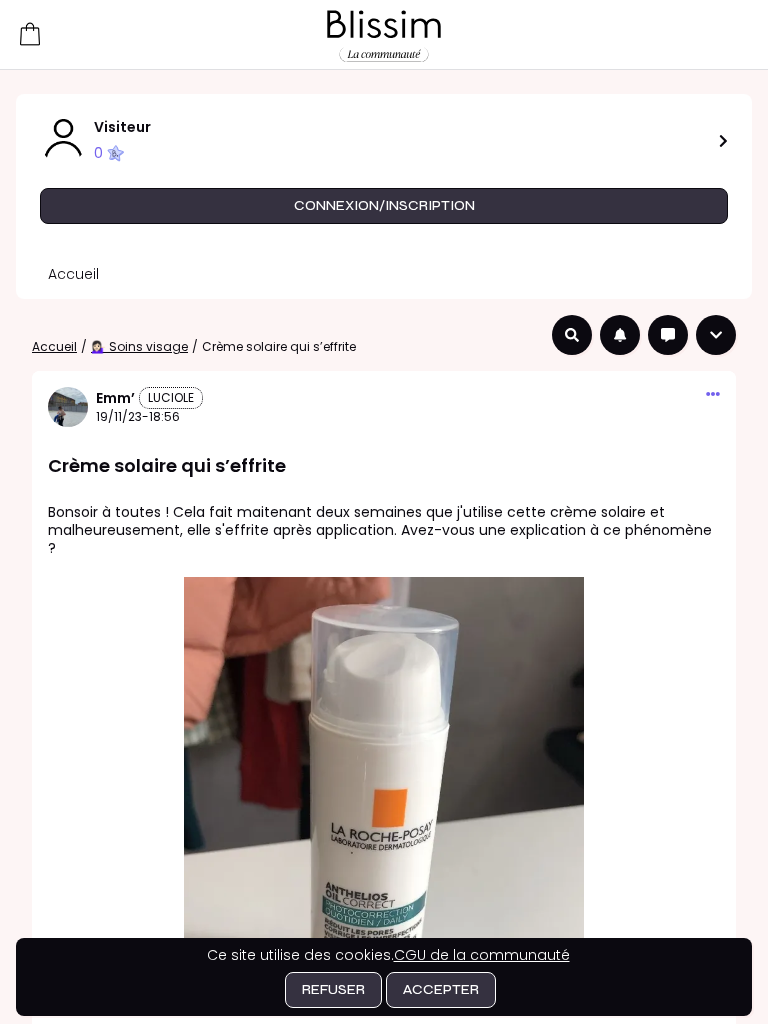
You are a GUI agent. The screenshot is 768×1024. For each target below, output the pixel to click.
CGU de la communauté (482, 955)
